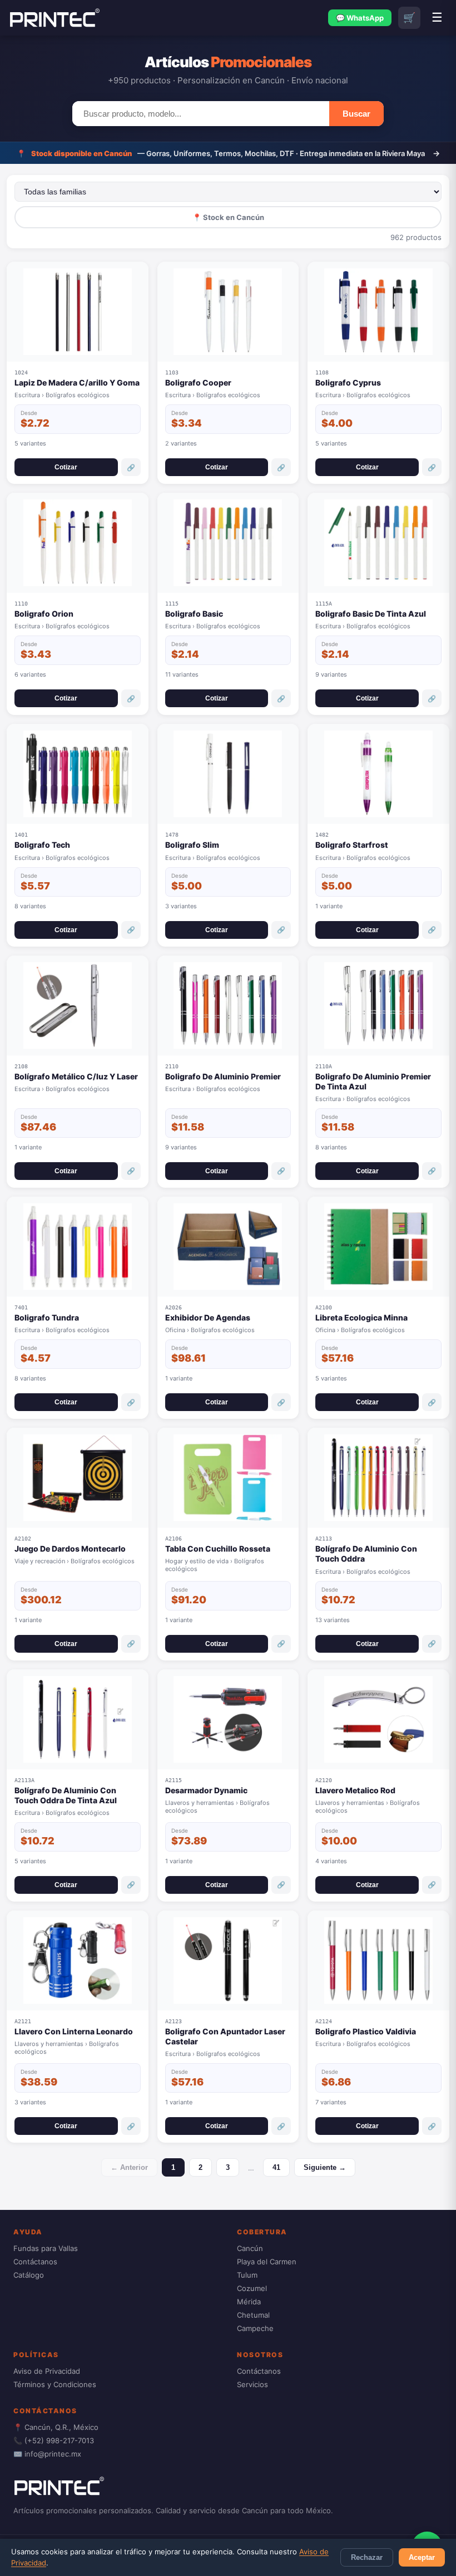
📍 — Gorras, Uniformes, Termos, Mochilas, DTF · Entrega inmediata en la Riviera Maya (228, 153)
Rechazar (367, 2557)
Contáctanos (35, 2262)
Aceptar (422, 2557)
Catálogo (29, 2275)
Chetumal (253, 2315)
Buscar (356, 114)
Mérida (249, 2302)
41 (276, 2167)
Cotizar (66, 467)
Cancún (250, 2248)
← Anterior (129, 2167)
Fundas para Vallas (46, 2248)
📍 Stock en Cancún (228, 217)
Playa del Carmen (267, 2262)
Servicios (252, 2384)
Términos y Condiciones (55, 2384)
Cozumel (252, 2288)
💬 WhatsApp (360, 18)
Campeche (255, 2328)
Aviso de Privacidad (47, 2371)
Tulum (247, 2275)
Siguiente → (325, 2167)
